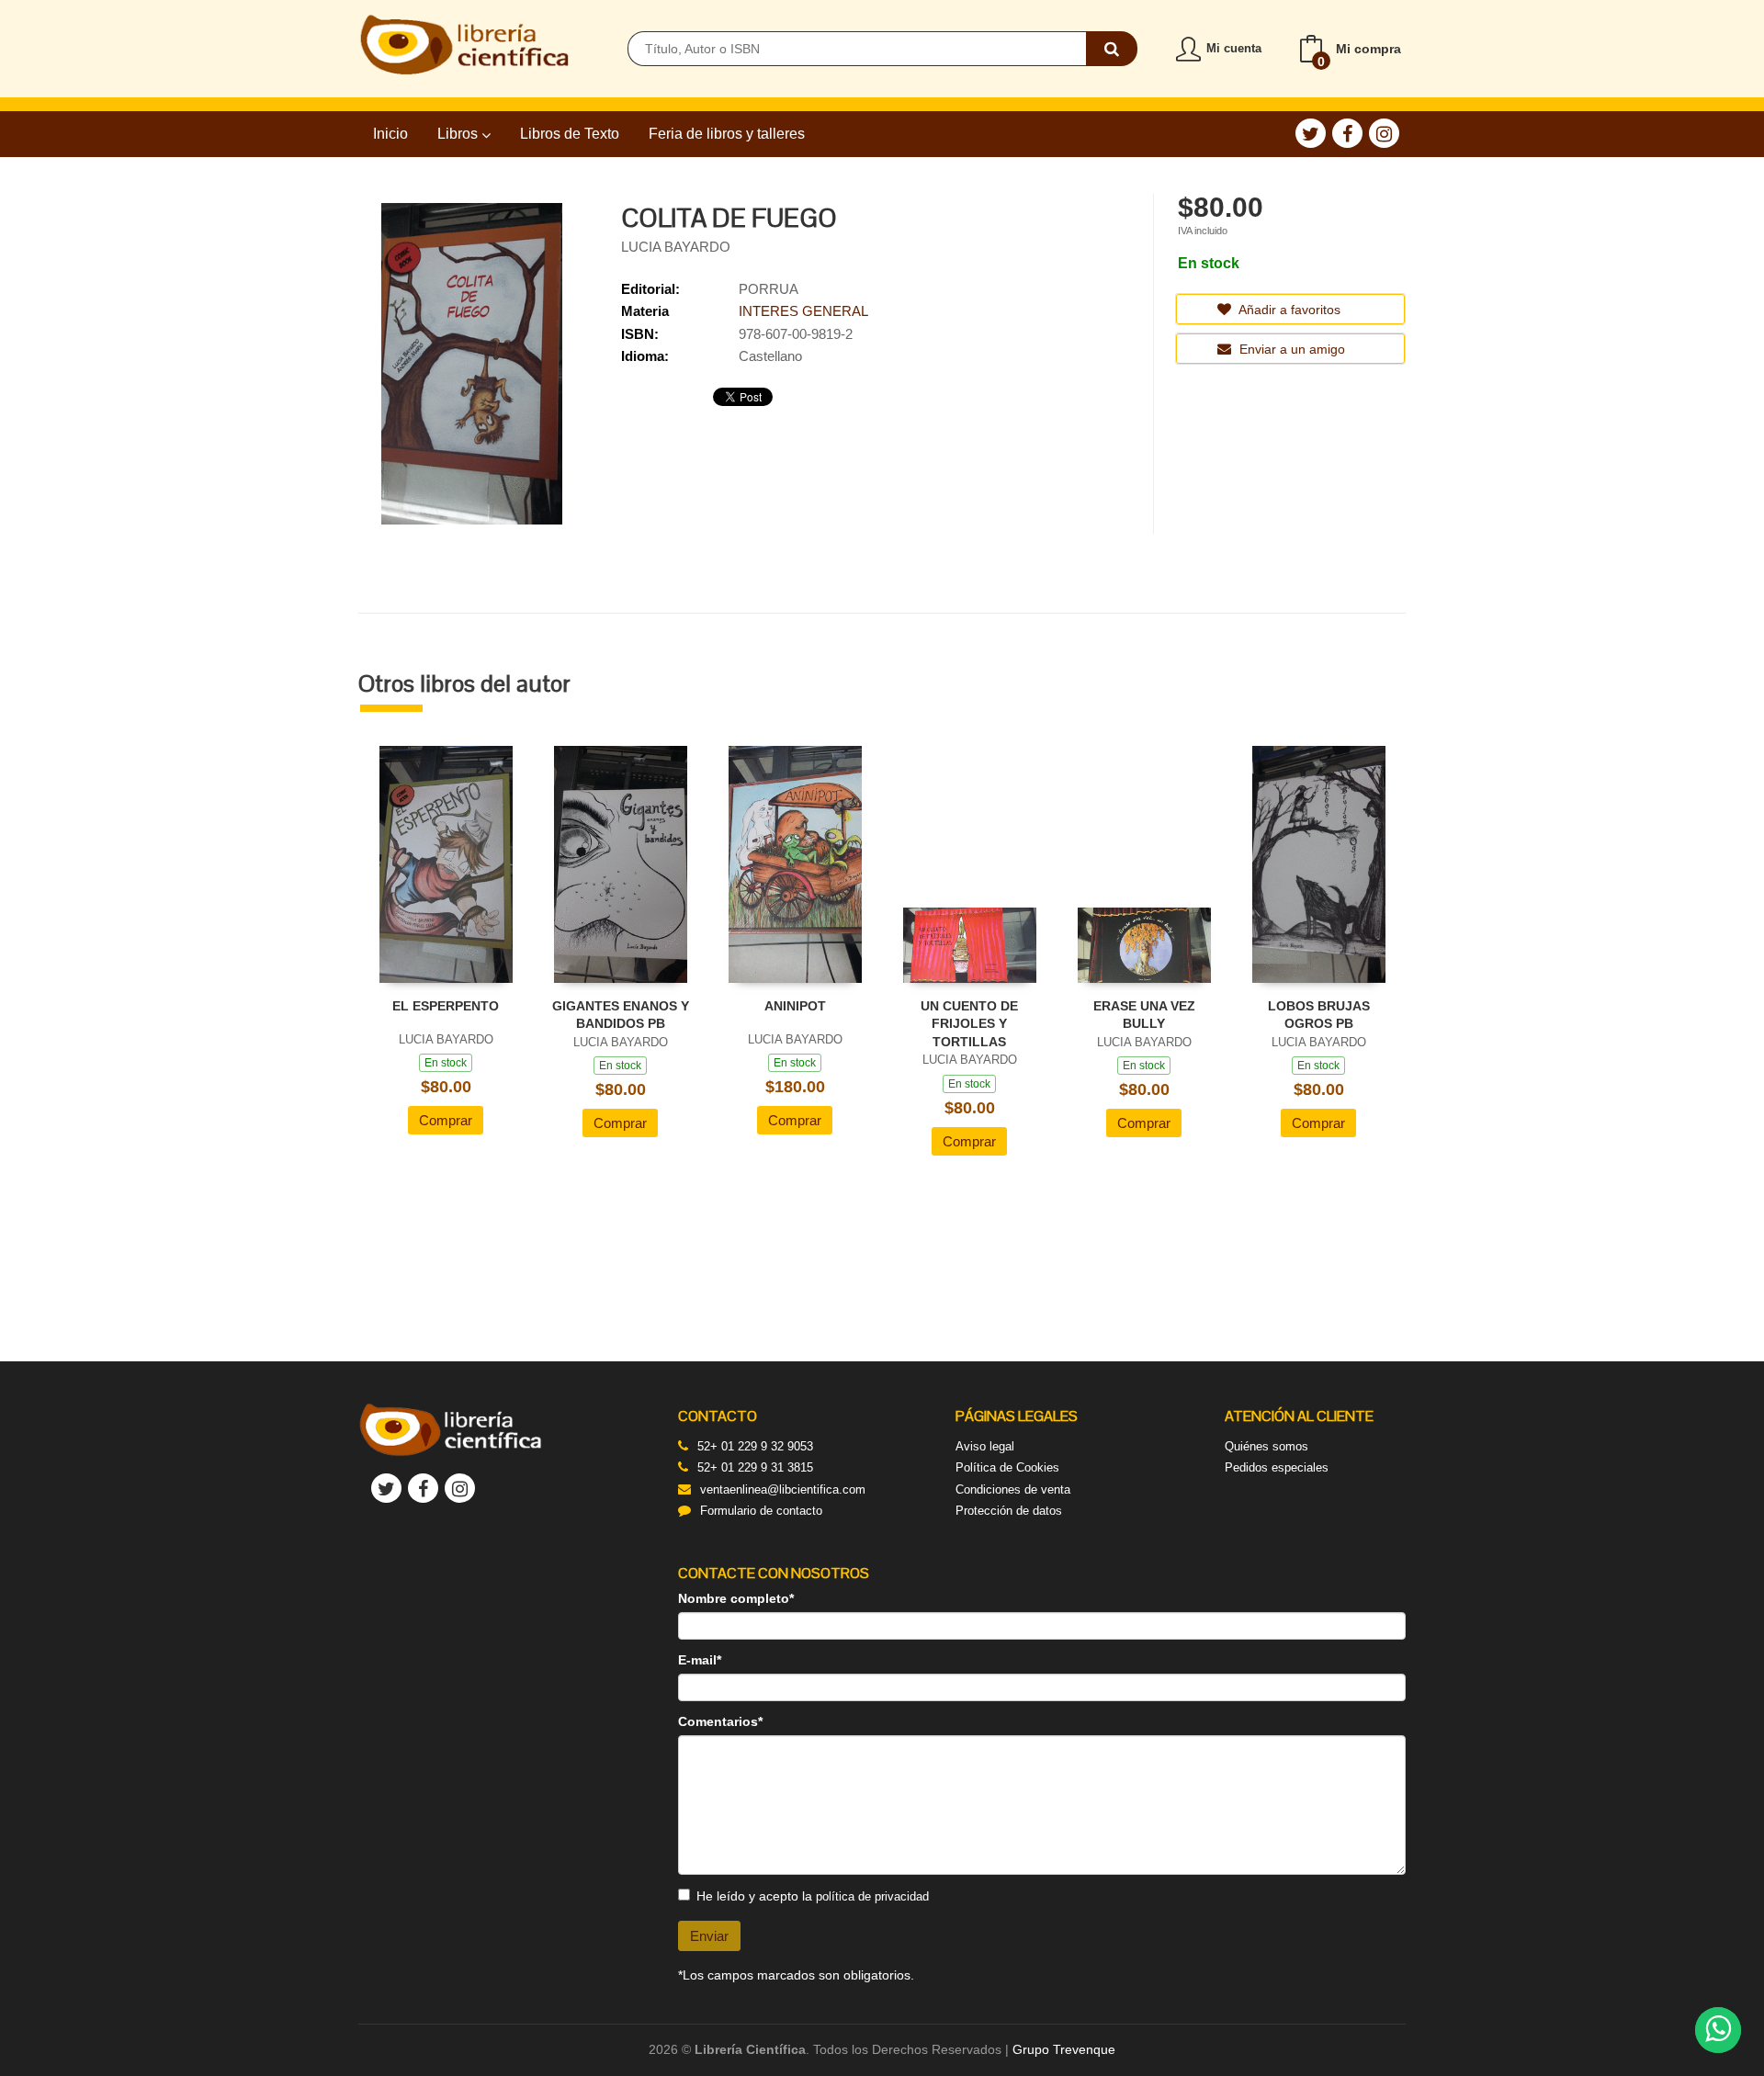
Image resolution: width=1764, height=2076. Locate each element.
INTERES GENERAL (803, 311)
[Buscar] (1112, 49)
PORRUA (769, 289)
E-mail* (700, 1660)
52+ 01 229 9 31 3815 (755, 1467)
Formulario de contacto (761, 1511)
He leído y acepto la (813, 1896)
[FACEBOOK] (1347, 133)
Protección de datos (1009, 1511)
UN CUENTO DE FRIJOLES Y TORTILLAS (969, 1024)
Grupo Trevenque (1064, 2049)
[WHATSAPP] (1718, 2030)
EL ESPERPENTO (446, 1006)
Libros (459, 134)
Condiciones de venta (1013, 1489)
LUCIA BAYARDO (676, 247)
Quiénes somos (1266, 1446)
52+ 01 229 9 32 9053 (755, 1446)
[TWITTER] (1311, 133)
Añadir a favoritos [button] (1288, 310)
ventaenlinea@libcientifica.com (783, 1489)
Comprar (446, 1120)
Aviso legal (985, 1446)
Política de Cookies (1007, 1467)
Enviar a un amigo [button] (1290, 349)
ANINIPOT (795, 1006)
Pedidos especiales (1277, 1467)
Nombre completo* (736, 1598)
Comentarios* (720, 1721)
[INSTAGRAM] (1384, 133)
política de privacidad (872, 1896)
